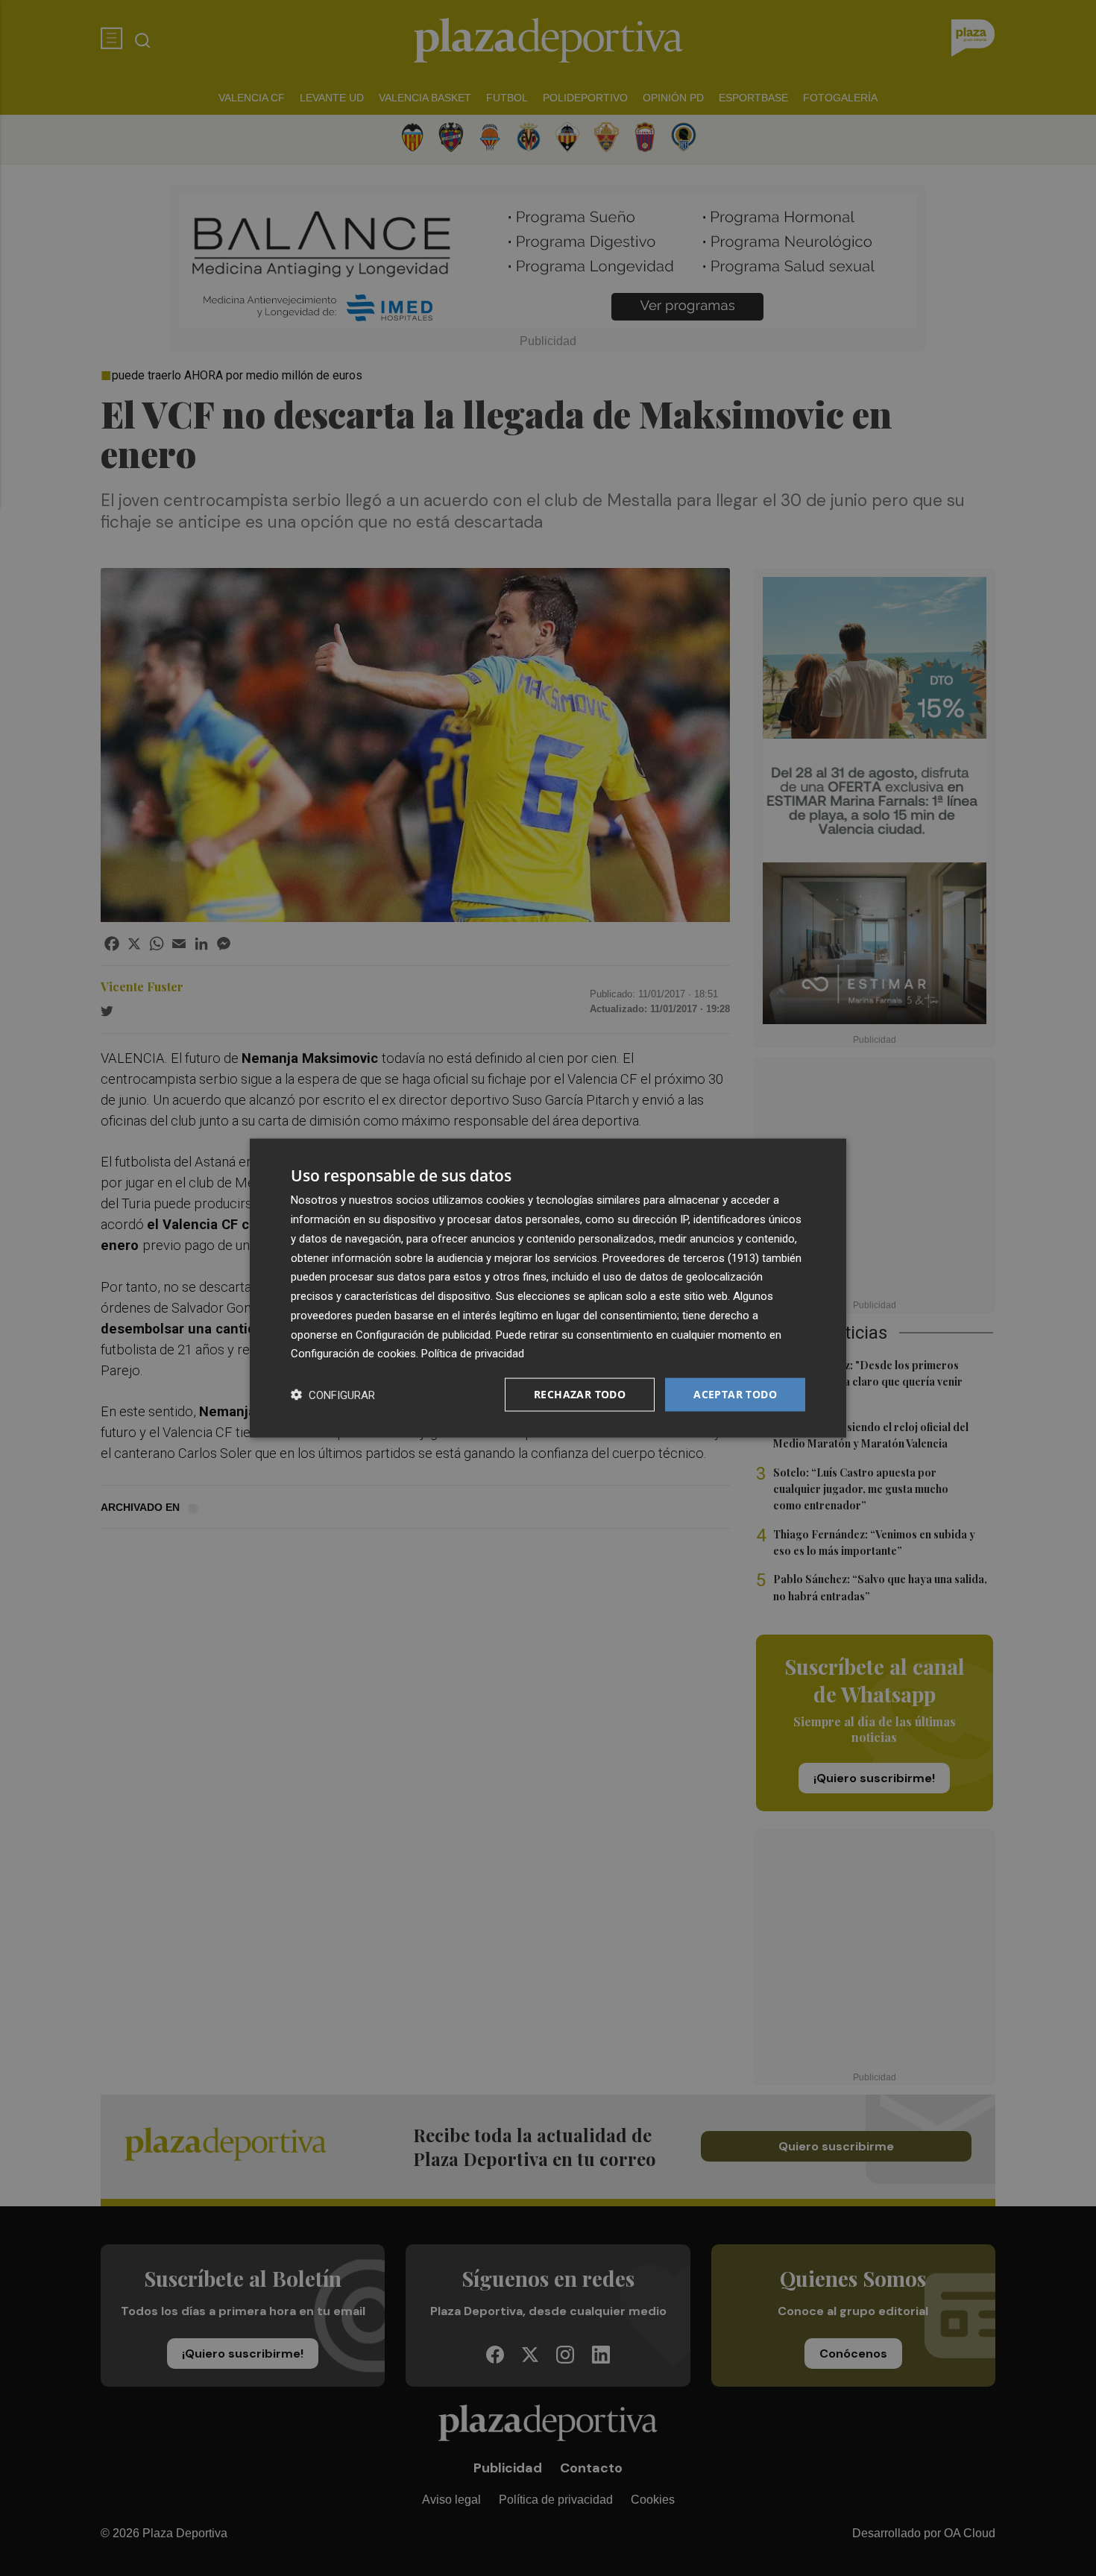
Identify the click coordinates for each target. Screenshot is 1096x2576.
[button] (333, 1395)
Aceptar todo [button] (735, 1394)
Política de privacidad (473, 1354)
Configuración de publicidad (423, 1334)
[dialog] (548, 1288)
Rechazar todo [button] (580, 1394)
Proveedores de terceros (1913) (681, 1257)
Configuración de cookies (353, 1354)
